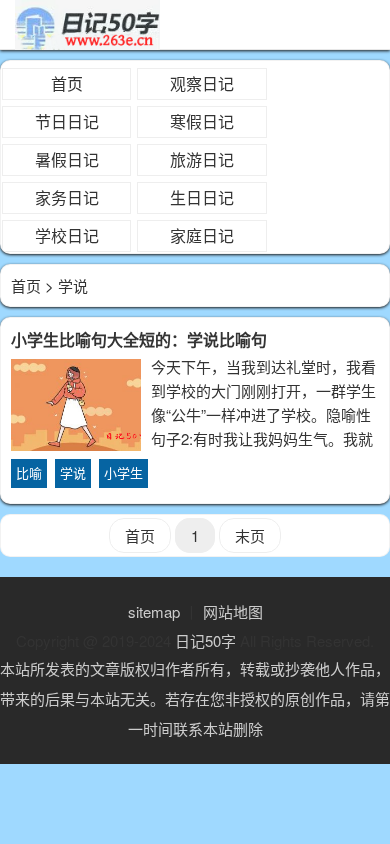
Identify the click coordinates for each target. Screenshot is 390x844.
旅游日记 (202, 159)
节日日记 (67, 121)
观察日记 (202, 83)
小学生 (123, 472)
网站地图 (233, 611)
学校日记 (67, 235)
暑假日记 (67, 159)
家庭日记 (202, 235)
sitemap (154, 611)
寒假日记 (202, 121)
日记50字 (205, 640)
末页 (250, 535)
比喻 (29, 472)
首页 (67, 83)
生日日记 (202, 197)
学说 (73, 472)
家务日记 (67, 197)
